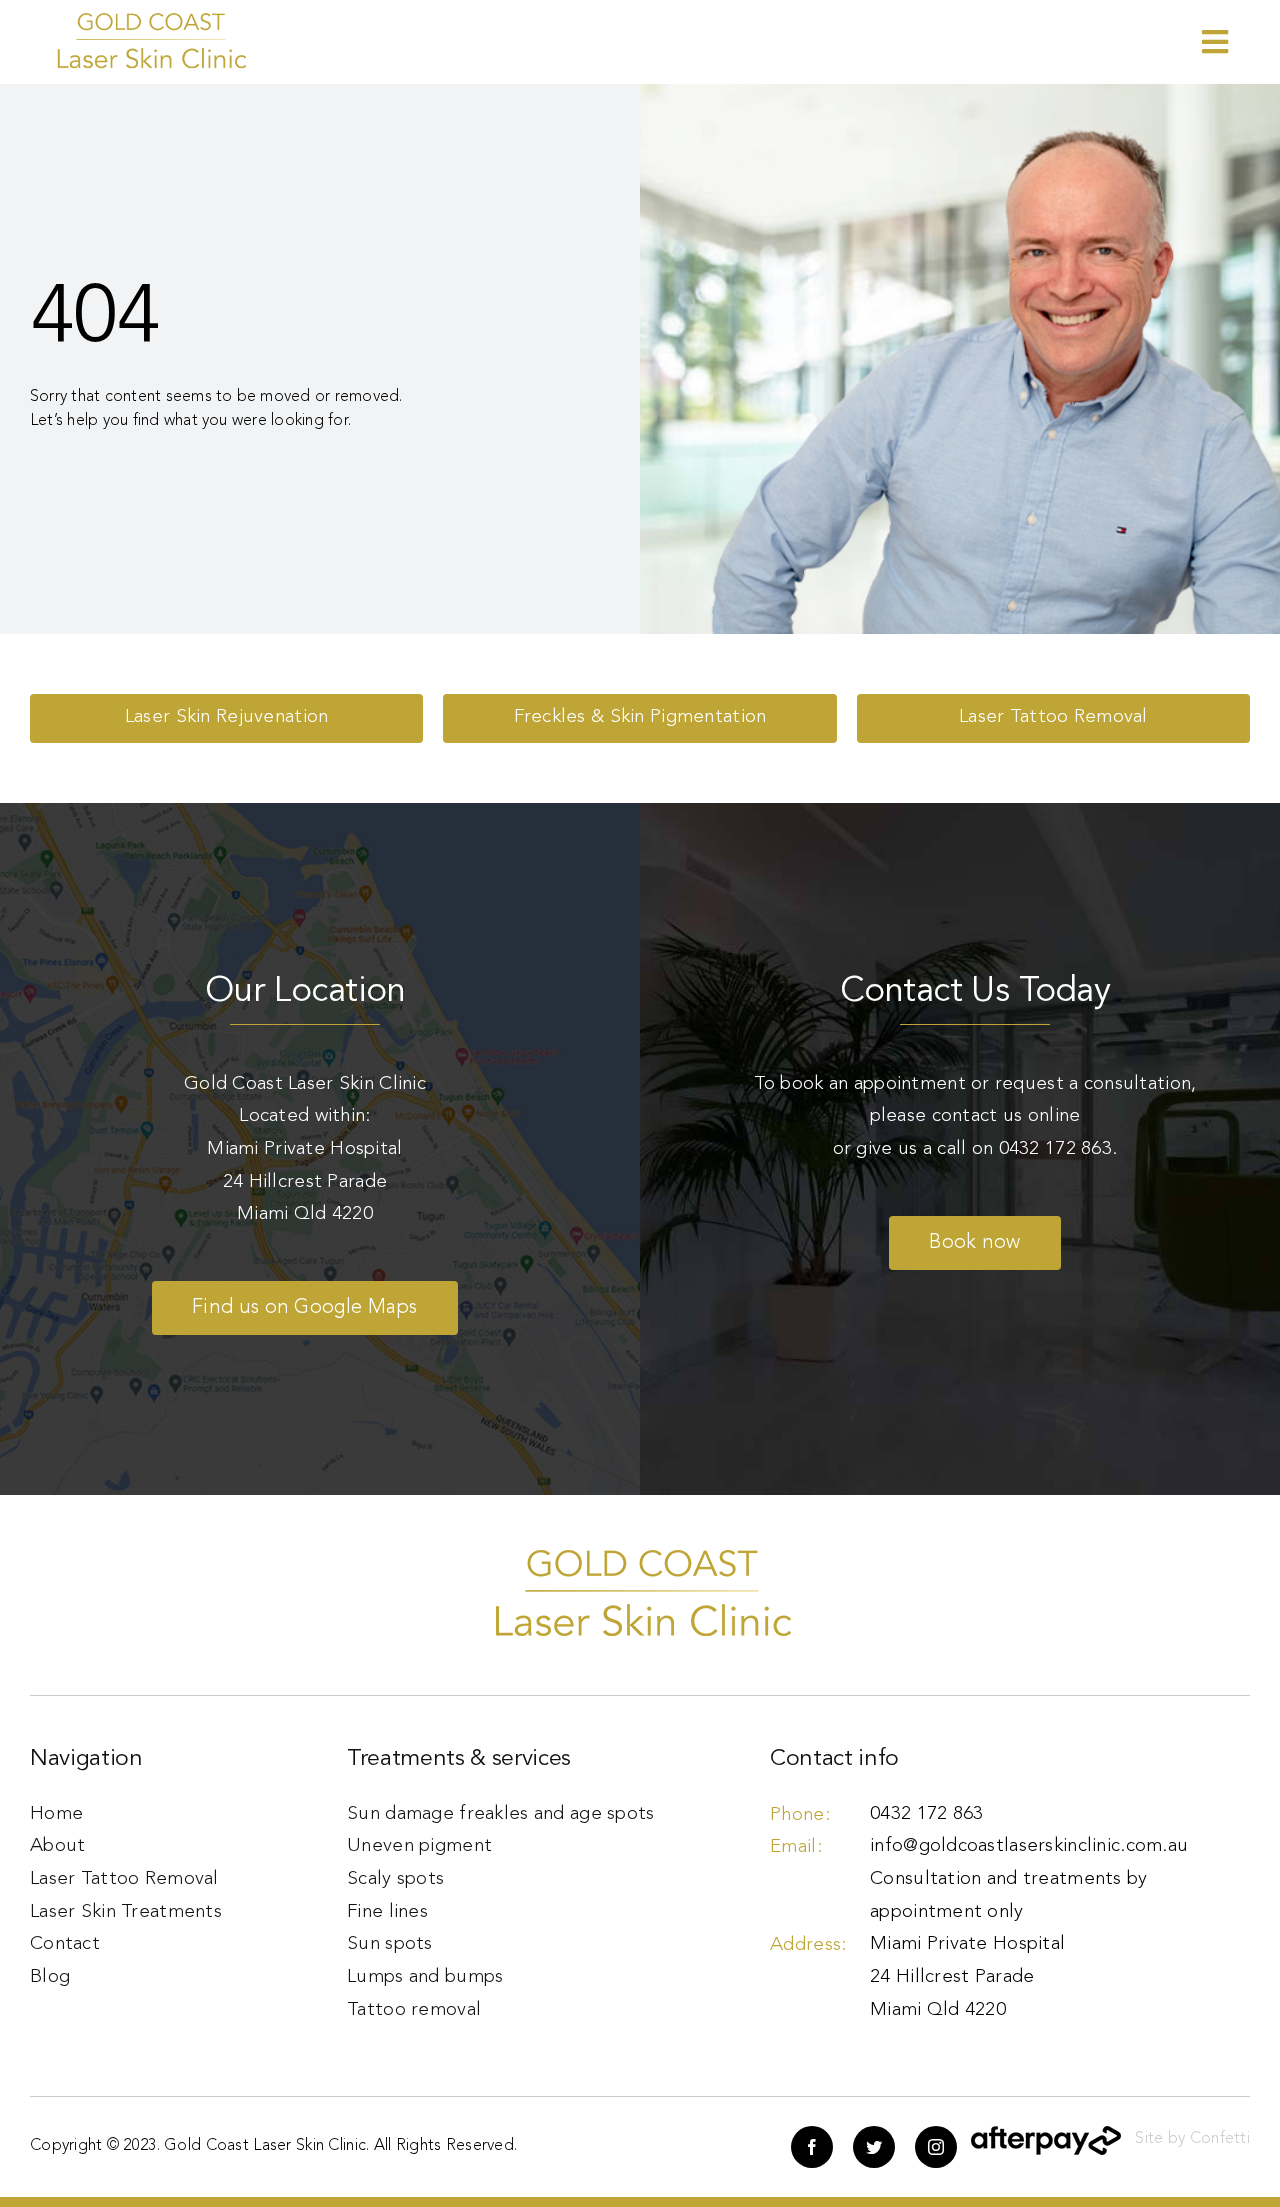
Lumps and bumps (425, 1977)
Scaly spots (395, 1879)
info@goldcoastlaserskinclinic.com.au (1029, 1846)
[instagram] (936, 2147)
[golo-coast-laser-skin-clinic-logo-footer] (150, 19)
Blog (50, 1977)
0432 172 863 (1055, 1149)
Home (56, 1814)
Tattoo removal (414, 2010)
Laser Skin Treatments (126, 1912)
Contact (65, 1944)
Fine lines (387, 1912)
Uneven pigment (419, 1846)
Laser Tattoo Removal (124, 1879)
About (57, 1846)
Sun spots (390, 1944)
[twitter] (874, 2147)
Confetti (1220, 2139)
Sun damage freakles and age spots (500, 1814)
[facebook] (812, 2147)
